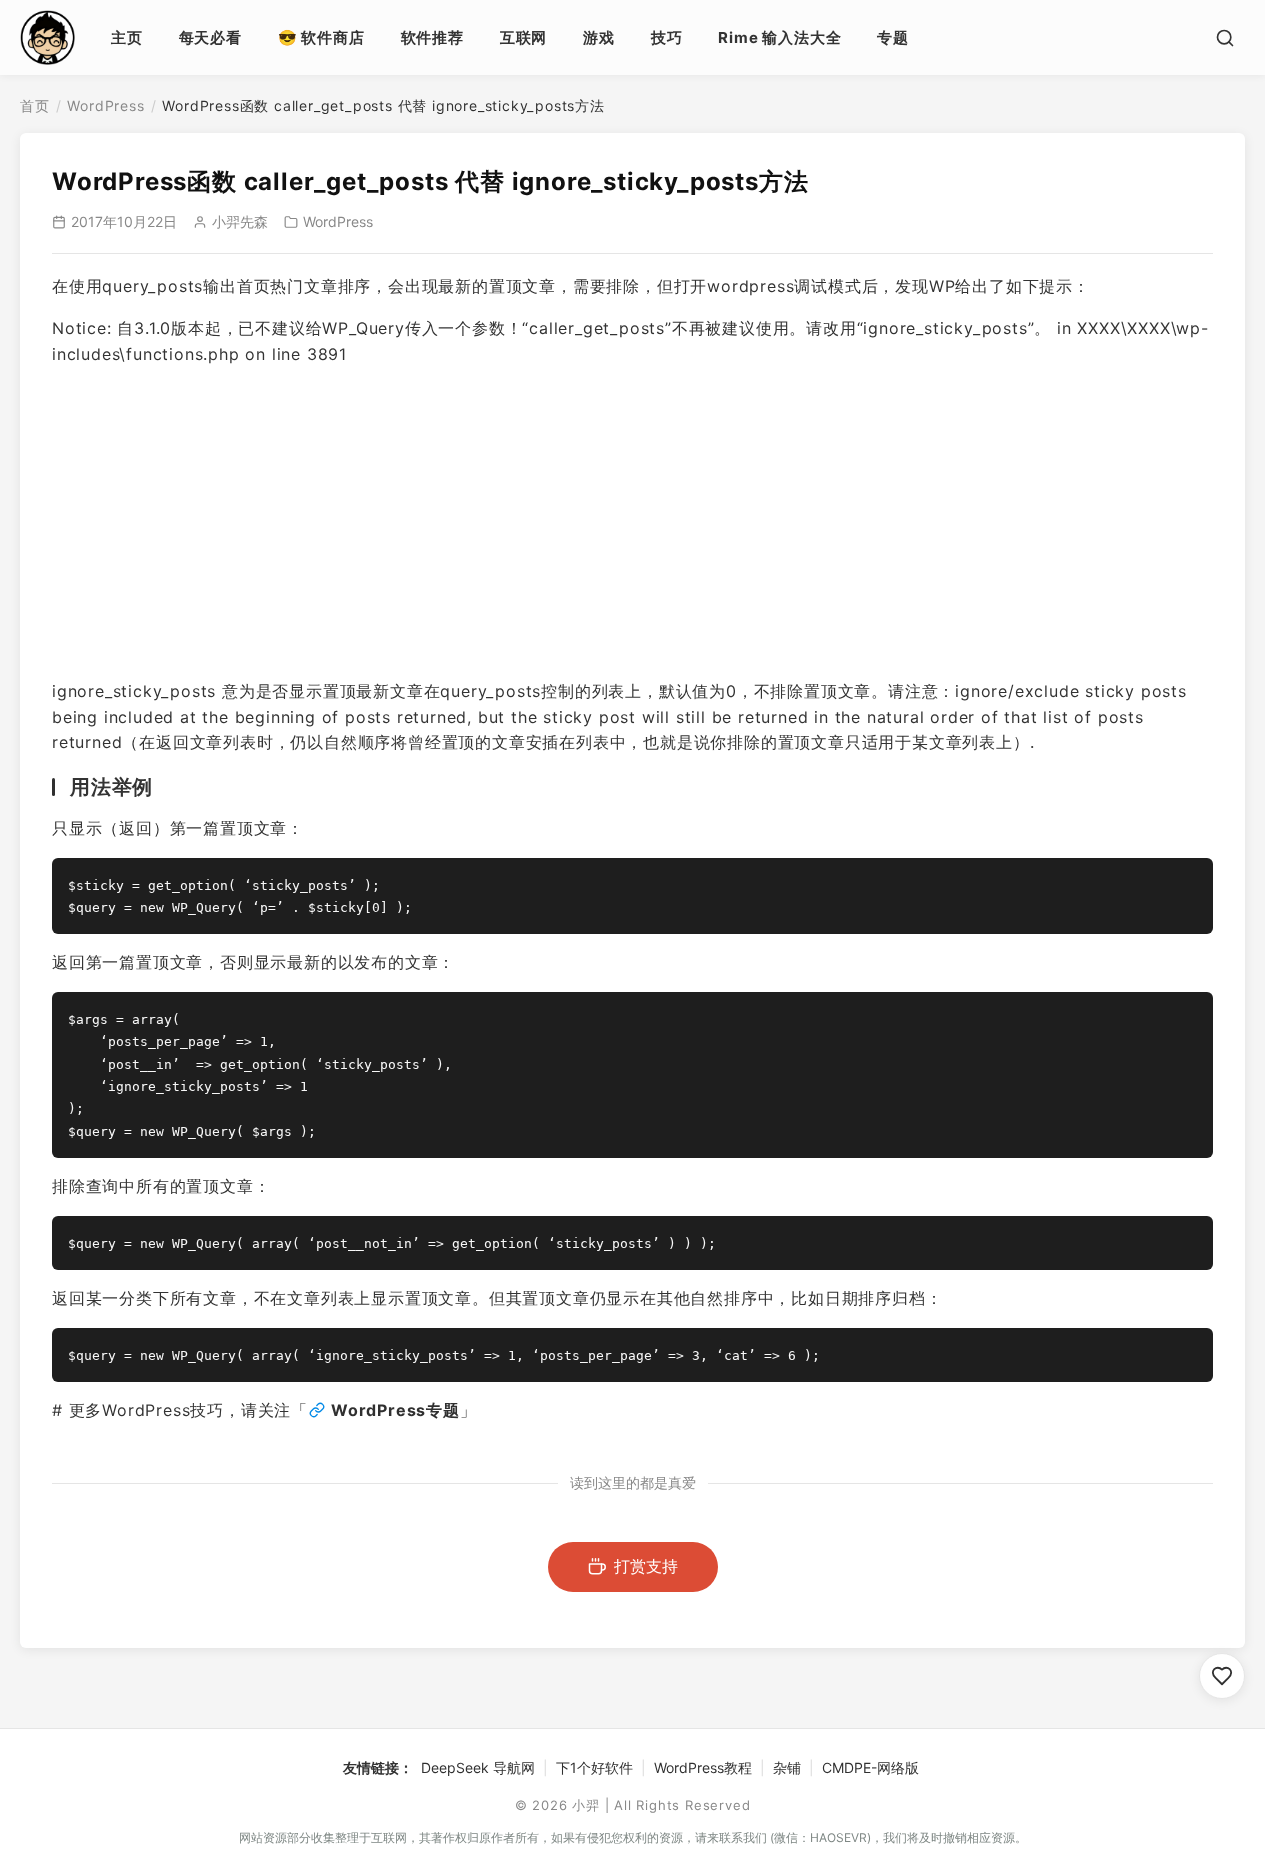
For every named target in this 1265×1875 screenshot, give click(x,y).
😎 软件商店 (321, 37)
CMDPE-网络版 (870, 1767)
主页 (127, 37)
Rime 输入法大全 (779, 37)
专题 (893, 37)
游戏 (599, 37)
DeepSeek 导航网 (478, 1767)
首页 (35, 105)
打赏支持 (646, 1566)
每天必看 (210, 37)
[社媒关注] (1222, 1676)
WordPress (105, 105)
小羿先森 (240, 221)
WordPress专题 (395, 1410)
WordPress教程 (703, 1767)
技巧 (667, 37)
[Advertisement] (632, 523)
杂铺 (787, 1767)
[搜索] (1225, 38)
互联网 (523, 37)
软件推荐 (432, 37)
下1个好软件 (594, 1767)
